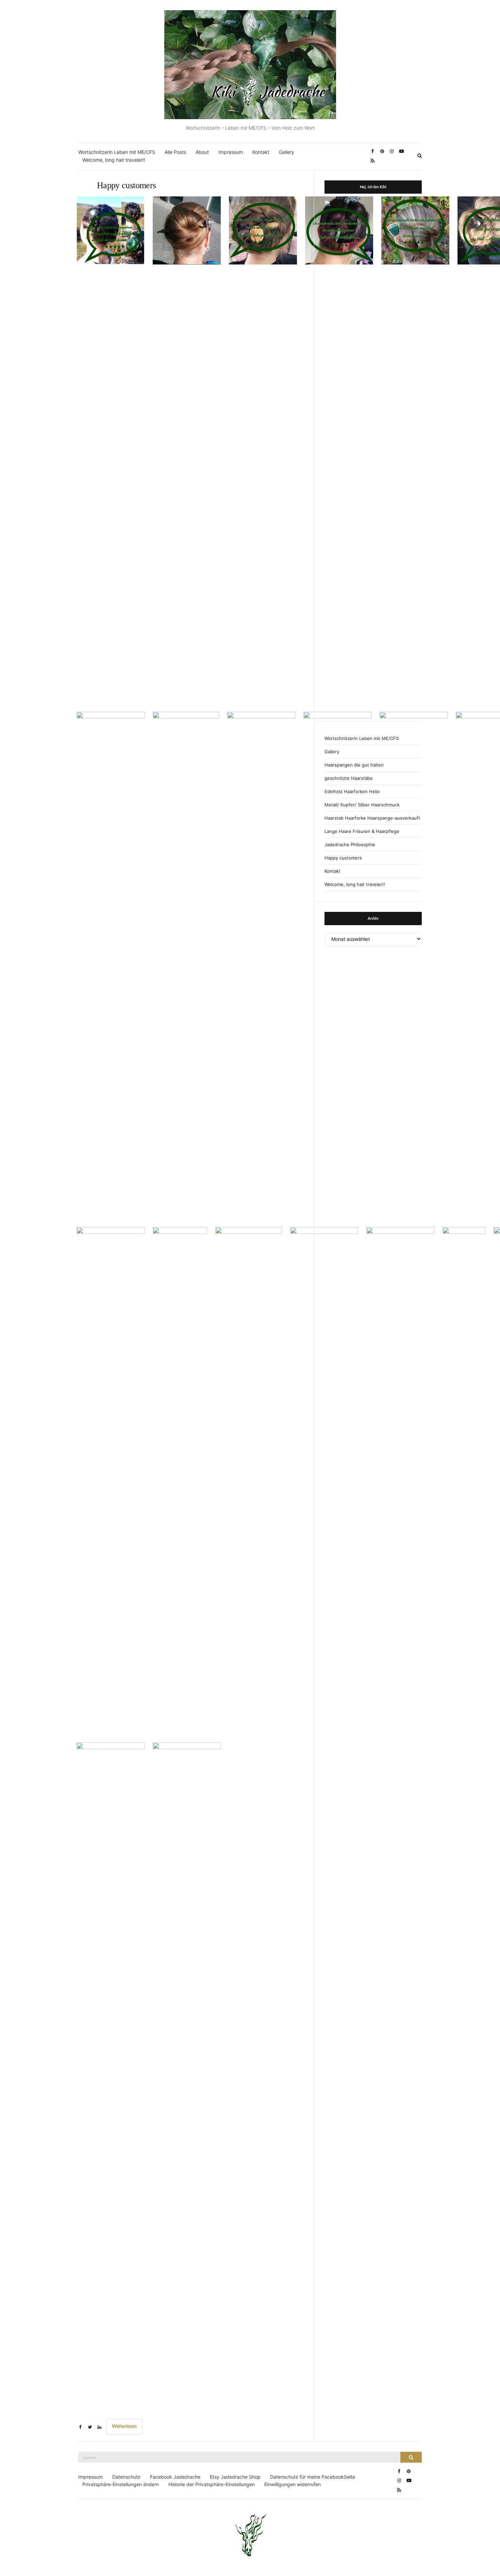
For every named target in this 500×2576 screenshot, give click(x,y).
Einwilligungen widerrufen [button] (293, 2484)
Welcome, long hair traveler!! (114, 160)
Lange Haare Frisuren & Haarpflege (362, 831)
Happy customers (126, 185)
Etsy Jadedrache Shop (235, 2477)
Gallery (287, 152)
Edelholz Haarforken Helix (352, 791)
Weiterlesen (124, 2427)
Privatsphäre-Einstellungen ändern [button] (121, 2484)
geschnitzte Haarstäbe (349, 778)
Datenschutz (126, 2477)
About (202, 152)
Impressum (231, 152)
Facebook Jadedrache (175, 2477)
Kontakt (261, 152)
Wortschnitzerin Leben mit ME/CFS (117, 152)
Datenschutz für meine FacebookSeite (313, 2477)
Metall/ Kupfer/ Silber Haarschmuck (362, 805)
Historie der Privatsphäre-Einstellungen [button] (212, 2484)
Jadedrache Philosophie (350, 844)
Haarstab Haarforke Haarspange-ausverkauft (372, 818)
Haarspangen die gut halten (354, 765)
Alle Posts (175, 152)
